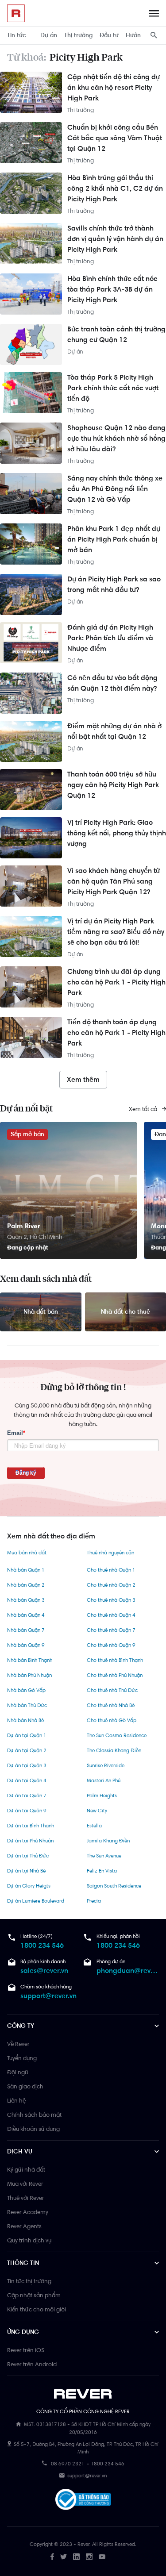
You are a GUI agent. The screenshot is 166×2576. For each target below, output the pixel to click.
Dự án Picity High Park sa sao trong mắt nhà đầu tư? (114, 584)
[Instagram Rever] (89, 2557)
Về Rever (18, 2044)
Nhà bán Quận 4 (26, 1615)
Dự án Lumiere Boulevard (36, 1901)
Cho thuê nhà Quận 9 (111, 1645)
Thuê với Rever (26, 2198)
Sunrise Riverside (106, 1765)
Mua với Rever (25, 2184)
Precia (94, 1901)
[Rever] (83, 2394)
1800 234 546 (42, 1945)
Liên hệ (16, 2100)
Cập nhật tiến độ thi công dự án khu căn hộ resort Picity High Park (114, 87)
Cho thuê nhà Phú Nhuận (115, 1675)
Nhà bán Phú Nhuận (29, 1675)
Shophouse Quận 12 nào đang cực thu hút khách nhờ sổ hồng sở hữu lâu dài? (116, 438)
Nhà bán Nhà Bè (25, 1720)
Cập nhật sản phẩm (34, 2295)
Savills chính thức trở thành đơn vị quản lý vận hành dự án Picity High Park (115, 239)
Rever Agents (24, 2226)
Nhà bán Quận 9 (26, 1645)
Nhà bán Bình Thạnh (30, 1660)
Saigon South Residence (114, 1886)
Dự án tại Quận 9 (27, 1811)
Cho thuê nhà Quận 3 (111, 1600)
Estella (94, 1826)
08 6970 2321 (68, 2464)
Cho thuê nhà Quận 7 (111, 1630)
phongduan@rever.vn (128, 1970)
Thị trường (78, 35)
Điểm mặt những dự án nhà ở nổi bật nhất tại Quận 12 (114, 731)
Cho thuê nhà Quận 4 (111, 1615)
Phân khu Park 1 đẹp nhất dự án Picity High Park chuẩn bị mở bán (114, 539)
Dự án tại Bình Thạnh (31, 1826)
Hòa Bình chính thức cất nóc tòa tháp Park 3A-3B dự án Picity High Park (112, 289)
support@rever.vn (48, 1996)
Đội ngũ (17, 2072)
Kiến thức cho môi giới (37, 2309)
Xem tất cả (144, 1109)
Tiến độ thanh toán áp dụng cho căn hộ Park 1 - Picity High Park (116, 1032)
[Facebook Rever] (52, 2557)
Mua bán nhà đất (27, 1553)
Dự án (49, 35)
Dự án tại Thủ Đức (28, 1856)
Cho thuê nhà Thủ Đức (112, 1690)
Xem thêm (83, 1079)
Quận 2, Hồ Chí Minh (35, 1237)
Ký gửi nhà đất (26, 2169)
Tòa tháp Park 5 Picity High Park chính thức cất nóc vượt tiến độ (113, 388)
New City (97, 1811)
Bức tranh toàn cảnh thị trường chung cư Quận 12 (116, 334)
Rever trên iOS (26, 2350)
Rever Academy (28, 2212)
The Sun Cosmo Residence (117, 1735)
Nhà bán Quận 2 (26, 1585)
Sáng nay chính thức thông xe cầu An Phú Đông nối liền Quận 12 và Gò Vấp (115, 489)
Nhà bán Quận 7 (26, 1630)
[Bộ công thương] (83, 2501)
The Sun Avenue (104, 1856)
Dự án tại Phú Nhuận (30, 1841)
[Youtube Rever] (102, 2557)
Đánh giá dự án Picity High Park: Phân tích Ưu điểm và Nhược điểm (110, 638)
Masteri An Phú (104, 1780)
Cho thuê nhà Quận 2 (111, 1585)
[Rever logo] (16, 13)
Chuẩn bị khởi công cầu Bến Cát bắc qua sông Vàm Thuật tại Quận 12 (115, 138)
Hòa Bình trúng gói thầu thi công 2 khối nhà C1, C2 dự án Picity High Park (115, 188)
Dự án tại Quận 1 (27, 1735)
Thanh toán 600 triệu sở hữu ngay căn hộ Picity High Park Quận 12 (113, 785)
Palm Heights (102, 1796)
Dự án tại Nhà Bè (26, 1871)
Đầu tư (109, 35)
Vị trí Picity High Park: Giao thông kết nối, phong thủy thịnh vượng (117, 833)
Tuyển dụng (22, 2058)
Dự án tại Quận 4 (27, 1780)
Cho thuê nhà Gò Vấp (112, 1720)
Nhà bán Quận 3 (26, 1600)
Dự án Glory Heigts (29, 1886)
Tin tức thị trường (29, 2281)
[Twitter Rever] (64, 2557)
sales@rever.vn (44, 1970)
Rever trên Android (32, 2364)
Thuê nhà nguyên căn (110, 1553)
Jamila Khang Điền (108, 1841)
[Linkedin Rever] (76, 2557)
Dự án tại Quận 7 (27, 1796)
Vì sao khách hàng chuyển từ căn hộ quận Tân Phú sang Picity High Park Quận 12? (114, 881)
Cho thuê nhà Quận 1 (111, 1570)
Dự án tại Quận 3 (27, 1765)
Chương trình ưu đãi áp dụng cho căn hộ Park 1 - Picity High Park (116, 982)
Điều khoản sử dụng (33, 2129)
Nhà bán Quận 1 (26, 1570)
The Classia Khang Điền (114, 1750)
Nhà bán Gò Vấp (26, 1690)
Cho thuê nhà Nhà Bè (111, 1705)
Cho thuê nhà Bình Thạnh (115, 1660)
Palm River (24, 1226)
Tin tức (17, 35)
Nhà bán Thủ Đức (27, 1705)
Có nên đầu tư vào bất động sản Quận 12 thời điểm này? (112, 683)
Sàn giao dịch (25, 2086)
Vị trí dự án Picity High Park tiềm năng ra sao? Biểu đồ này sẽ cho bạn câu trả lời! (116, 932)
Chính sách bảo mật (34, 2115)
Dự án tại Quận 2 (27, 1750)
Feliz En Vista (102, 1871)
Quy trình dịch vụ (29, 2240)
